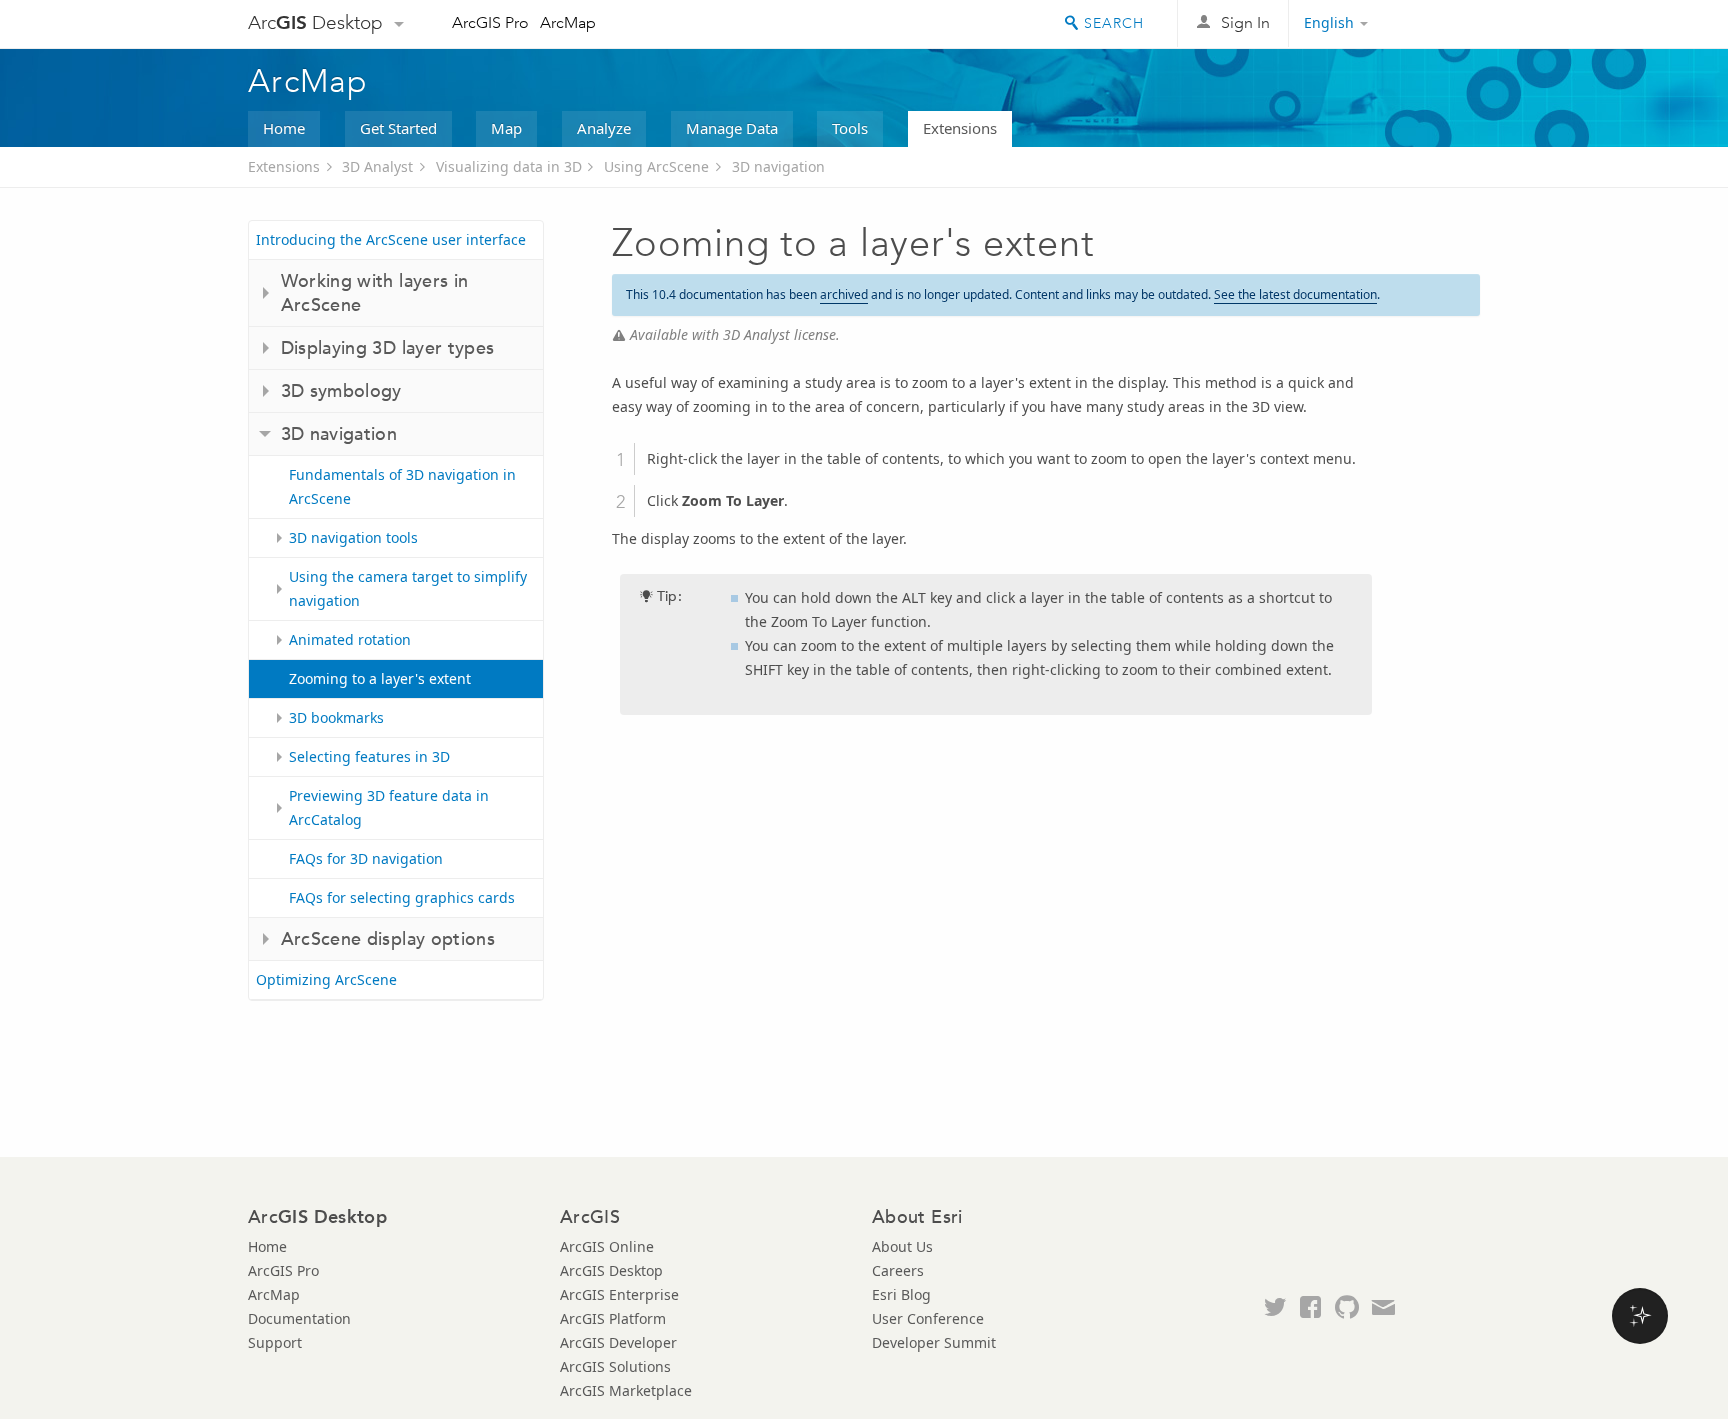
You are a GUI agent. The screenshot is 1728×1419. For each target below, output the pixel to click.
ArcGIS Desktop (611, 1270)
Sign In (1245, 22)
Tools (850, 128)
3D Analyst (377, 166)
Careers (898, 1270)
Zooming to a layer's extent (380, 678)
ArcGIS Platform (613, 1318)
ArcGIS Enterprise (619, 1294)
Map (506, 128)
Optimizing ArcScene (326, 979)
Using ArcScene (656, 166)
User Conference (928, 1318)
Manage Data (732, 128)
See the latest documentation (1295, 294)
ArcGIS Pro (490, 22)
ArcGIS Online (607, 1246)
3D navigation (778, 166)
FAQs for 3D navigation (366, 858)
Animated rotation (350, 639)
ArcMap (568, 22)
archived (844, 294)
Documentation (299, 1318)
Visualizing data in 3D (509, 166)
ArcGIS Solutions (615, 1366)
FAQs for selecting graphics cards (402, 897)
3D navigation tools (353, 537)
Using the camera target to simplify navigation (408, 588)
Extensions (960, 128)
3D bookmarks (336, 717)
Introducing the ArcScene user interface (391, 239)
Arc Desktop (315, 22)
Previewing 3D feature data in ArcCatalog (389, 807)
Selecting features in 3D (369, 756)
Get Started (398, 128)
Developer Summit (934, 1342)
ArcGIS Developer (618, 1342)
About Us (902, 1246)
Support (275, 1342)
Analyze (604, 128)
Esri (1437, 24)
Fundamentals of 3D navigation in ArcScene (402, 486)
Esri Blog (901, 1294)
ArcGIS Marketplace (626, 1390)
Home (284, 128)
